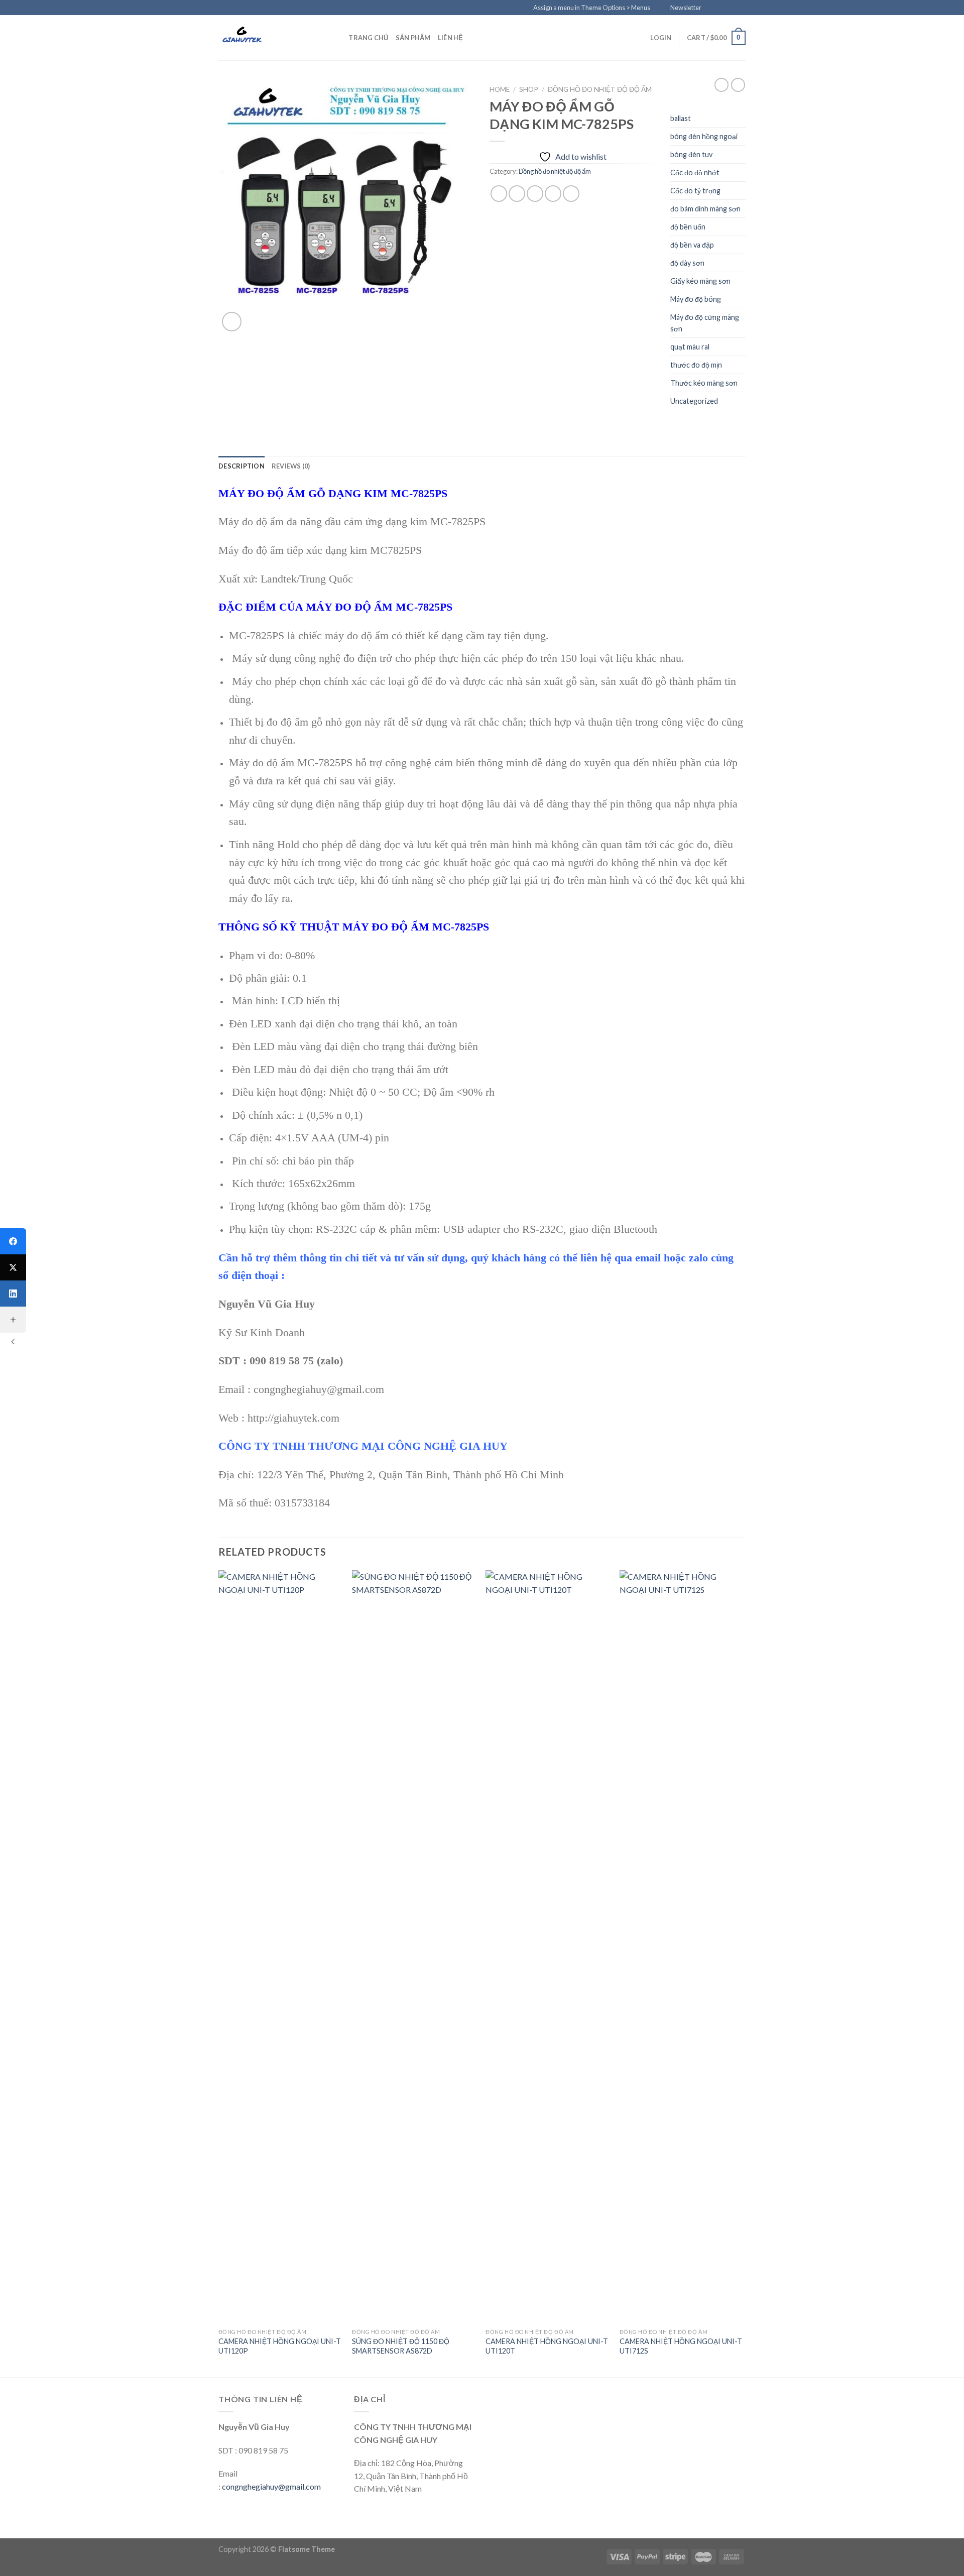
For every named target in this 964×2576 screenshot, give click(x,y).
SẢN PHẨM (413, 38)
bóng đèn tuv (691, 154)
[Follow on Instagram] (721, 8)
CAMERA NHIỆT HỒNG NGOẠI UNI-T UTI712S (681, 2346)
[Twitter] (13, 1267)
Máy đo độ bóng (696, 299)
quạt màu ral (690, 347)
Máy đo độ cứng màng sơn (705, 323)
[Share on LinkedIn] (571, 194)
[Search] (338, 38)
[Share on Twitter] (517, 194)
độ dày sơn (687, 263)
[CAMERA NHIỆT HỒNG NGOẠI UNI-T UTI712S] (682, 1947)
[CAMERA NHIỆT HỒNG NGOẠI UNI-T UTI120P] (280, 1947)
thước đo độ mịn (696, 365)
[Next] (743, 1973)
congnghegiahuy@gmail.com (271, 2486)
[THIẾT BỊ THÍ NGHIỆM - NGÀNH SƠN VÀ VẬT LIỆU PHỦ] (269, 38)
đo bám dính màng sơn (705, 209)
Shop (529, 89)
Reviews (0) (291, 466)
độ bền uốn (688, 227)
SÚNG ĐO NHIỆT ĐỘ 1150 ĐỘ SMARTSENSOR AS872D (401, 2346)
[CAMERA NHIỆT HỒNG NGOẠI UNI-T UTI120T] (548, 1947)
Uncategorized (694, 401)
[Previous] (219, 1973)
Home (500, 89)
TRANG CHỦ (368, 38)
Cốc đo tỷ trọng (695, 191)
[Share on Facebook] (499, 194)
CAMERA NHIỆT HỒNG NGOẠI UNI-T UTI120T (547, 2346)
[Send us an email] (741, 8)
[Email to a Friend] (535, 194)
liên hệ (451, 38)
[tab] (242, 466)
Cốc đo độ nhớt (695, 172)
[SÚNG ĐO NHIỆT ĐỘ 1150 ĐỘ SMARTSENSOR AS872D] (414, 1947)
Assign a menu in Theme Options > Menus (592, 8)
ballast (681, 118)
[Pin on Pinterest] (553, 194)
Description (242, 466)
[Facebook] (13, 1241)
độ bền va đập (692, 245)
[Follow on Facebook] (712, 8)
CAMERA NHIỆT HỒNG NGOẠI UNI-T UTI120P (280, 2346)
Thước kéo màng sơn (704, 383)
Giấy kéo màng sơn (700, 281)
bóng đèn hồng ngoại (704, 136)
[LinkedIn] (13, 1294)
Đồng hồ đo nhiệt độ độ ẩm (600, 89)
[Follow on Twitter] (731, 8)
